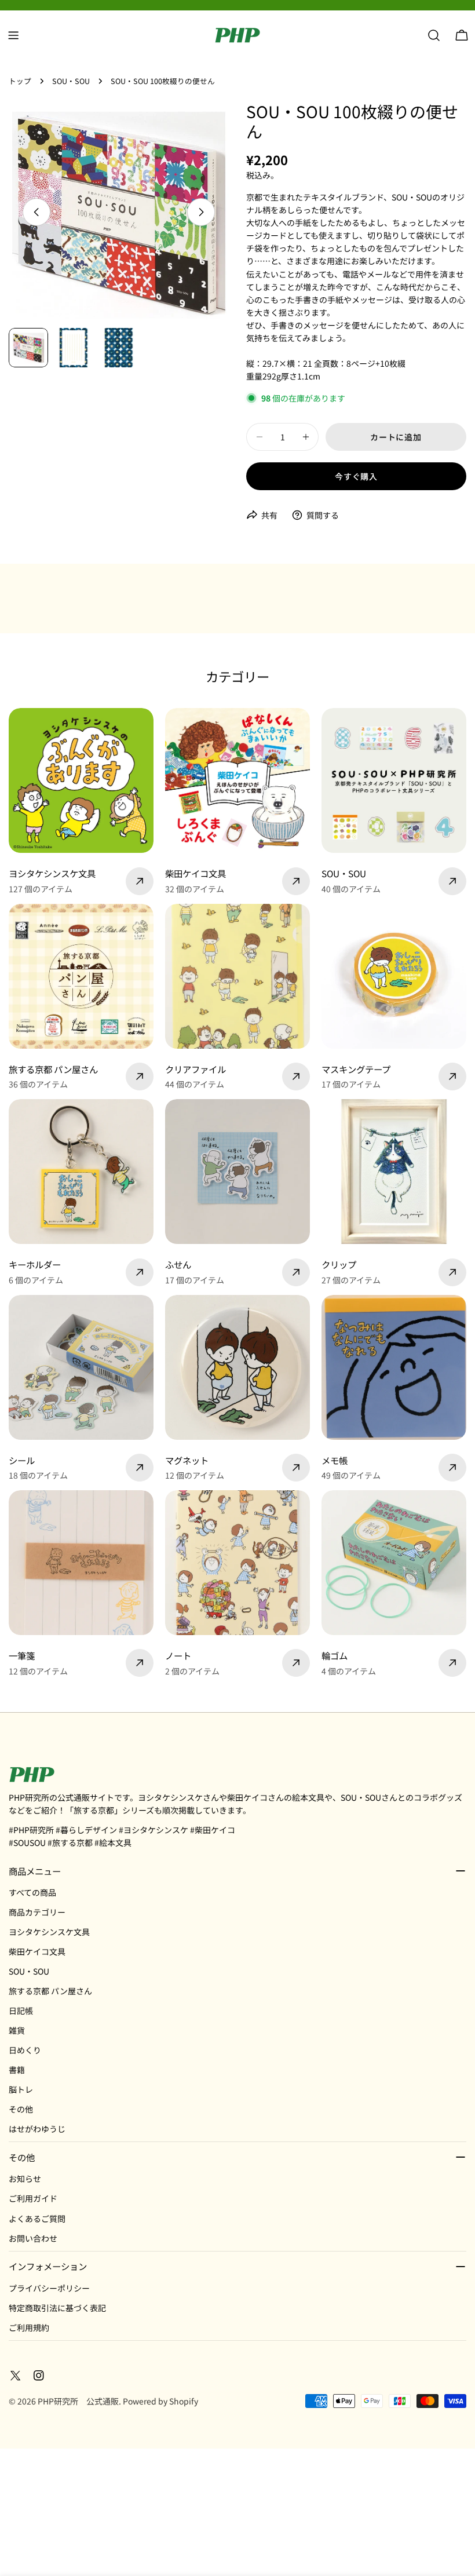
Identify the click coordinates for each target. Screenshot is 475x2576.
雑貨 (17, 2030)
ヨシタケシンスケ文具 (49, 1932)
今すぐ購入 (356, 476)
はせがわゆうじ (37, 2129)
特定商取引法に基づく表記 (57, 2308)
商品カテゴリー (37, 1912)
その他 (21, 2109)
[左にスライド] (36, 212)
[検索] (434, 35)
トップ (20, 81)
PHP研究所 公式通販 (78, 2401)
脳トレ (21, 2089)
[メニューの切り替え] (13, 35)
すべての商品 (32, 1892)
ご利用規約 (29, 2327)
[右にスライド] (201, 212)
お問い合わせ (33, 2238)
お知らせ (25, 2179)
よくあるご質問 (37, 2219)
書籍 (17, 2070)
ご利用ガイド (33, 2198)
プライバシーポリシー (49, 2288)
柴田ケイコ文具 (37, 1951)
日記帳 (21, 2011)
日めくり (25, 2050)
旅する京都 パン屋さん (50, 1991)
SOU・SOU (71, 81)
